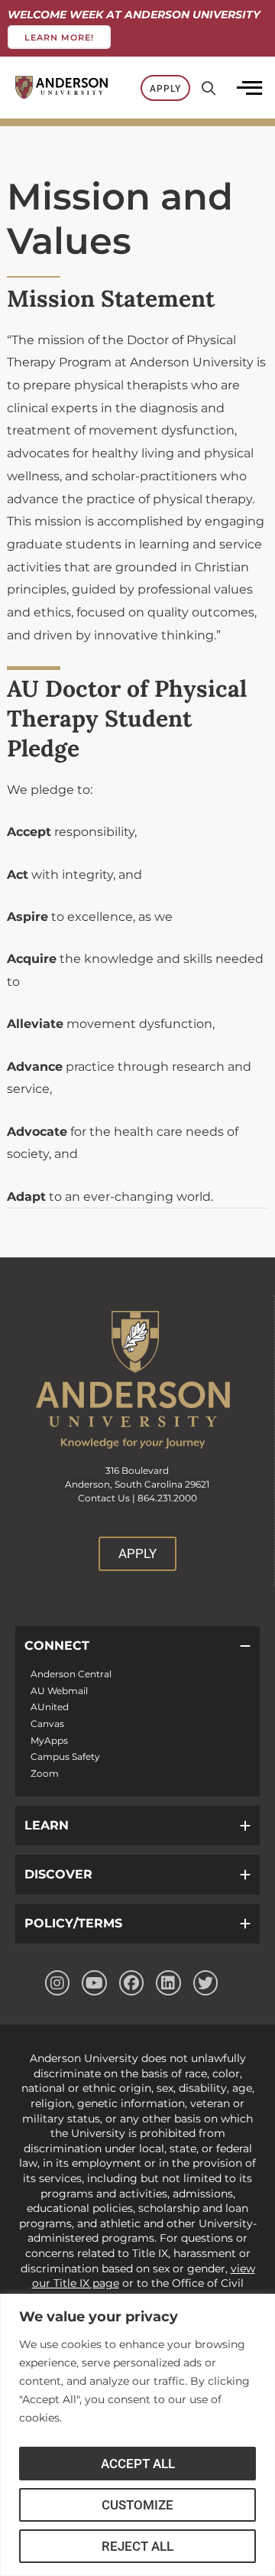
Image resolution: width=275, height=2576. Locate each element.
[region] (137, 2435)
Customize (137, 2505)
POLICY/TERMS (73, 1923)
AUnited (50, 1707)
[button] (137, 1646)
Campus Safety (65, 1756)
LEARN (47, 1825)
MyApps (49, 1740)
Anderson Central (71, 1674)
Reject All (137, 2546)
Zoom (45, 1773)
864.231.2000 (167, 1498)
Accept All (138, 2464)
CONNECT (57, 1646)
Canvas (47, 1724)
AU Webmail (59, 1691)
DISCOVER (58, 1874)
